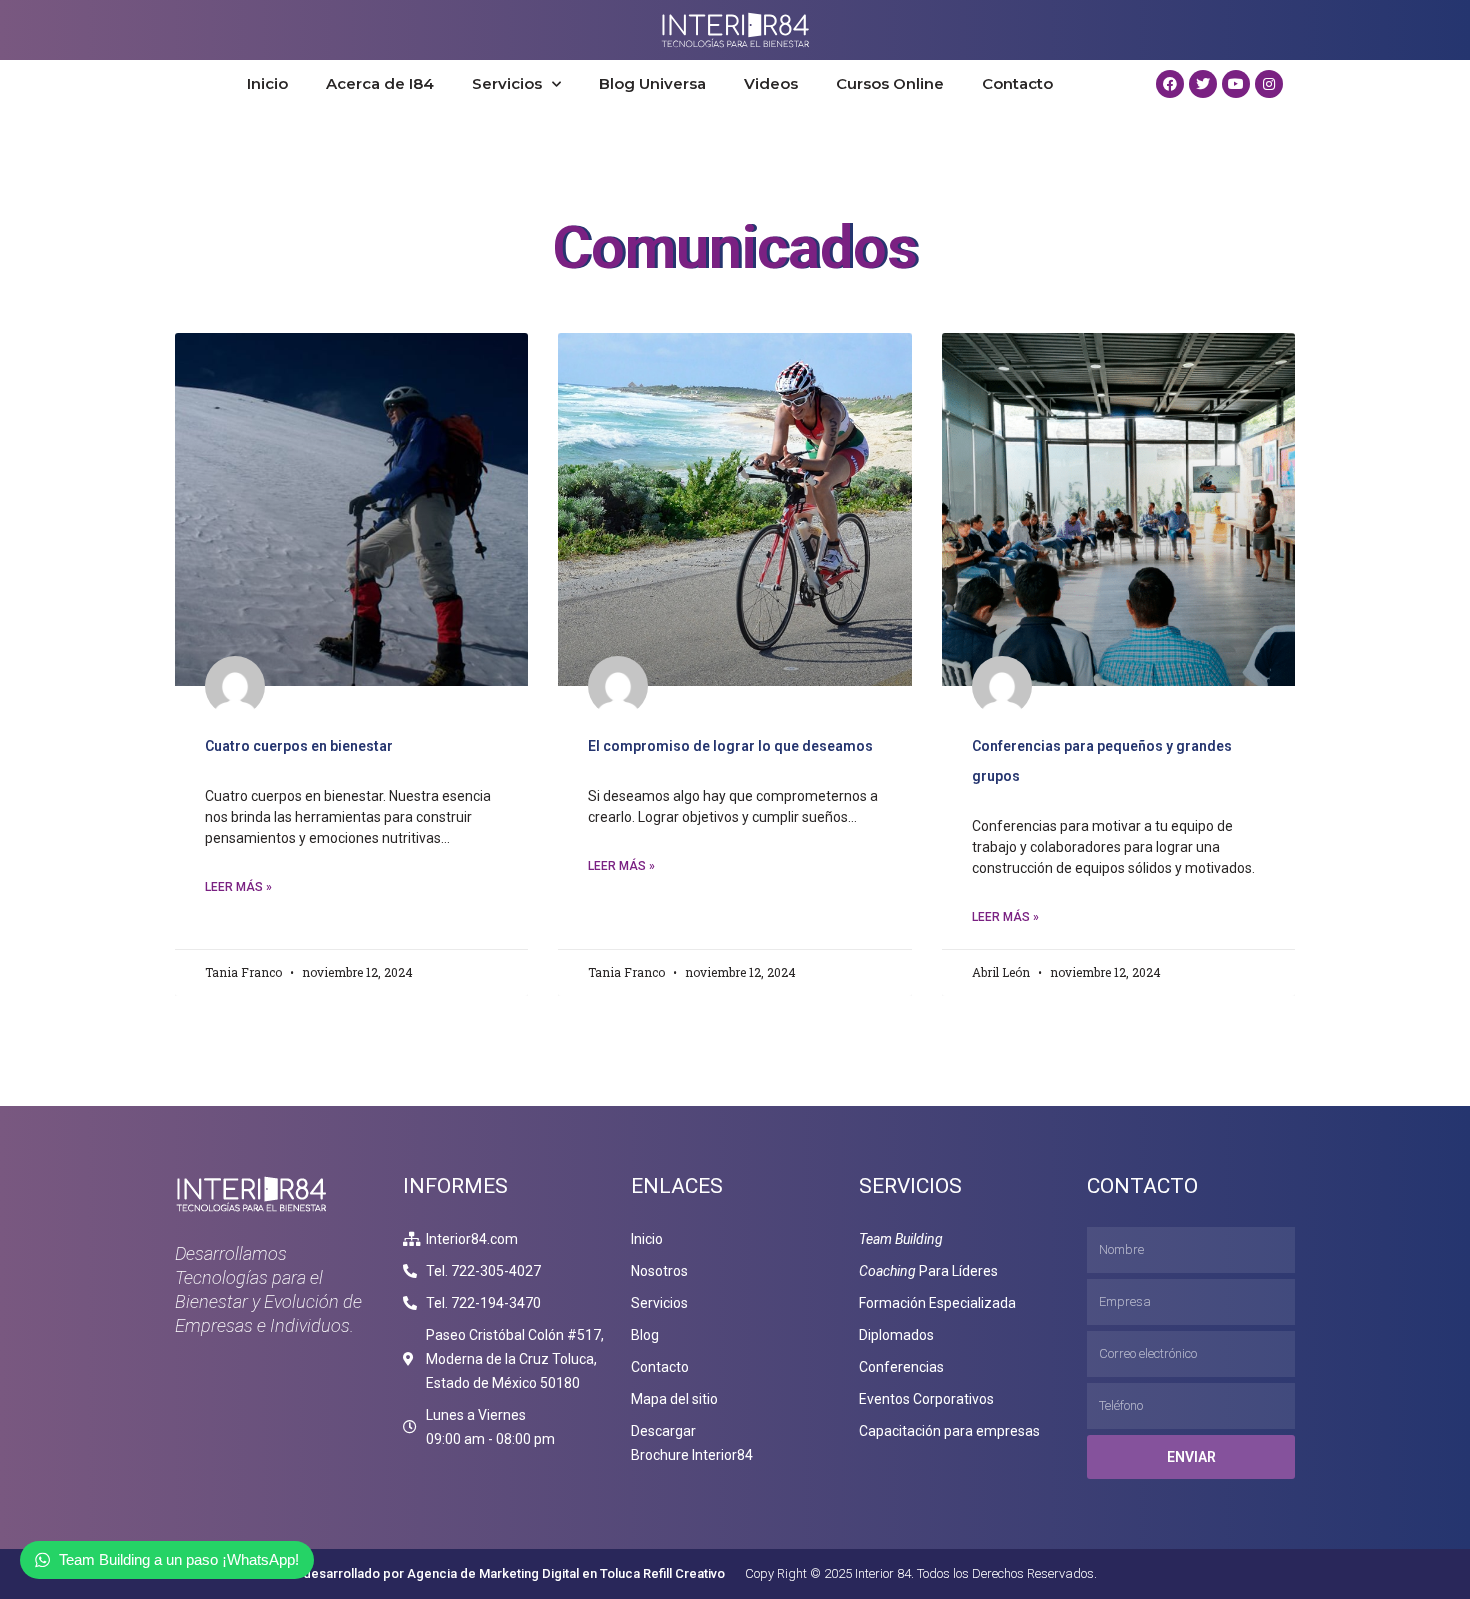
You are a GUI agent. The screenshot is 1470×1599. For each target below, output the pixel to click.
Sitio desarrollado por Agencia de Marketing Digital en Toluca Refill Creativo (499, 1573)
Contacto (1017, 83)
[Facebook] (1170, 84)
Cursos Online (890, 83)
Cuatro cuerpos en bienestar (299, 746)
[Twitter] (1203, 84)
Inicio (267, 83)
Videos (771, 83)
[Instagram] (1269, 84)
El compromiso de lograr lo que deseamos (730, 746)
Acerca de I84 (380, 83)
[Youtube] (1236, 84)
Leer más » (238, 887)
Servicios (507, 83)
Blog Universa (652, 83)
